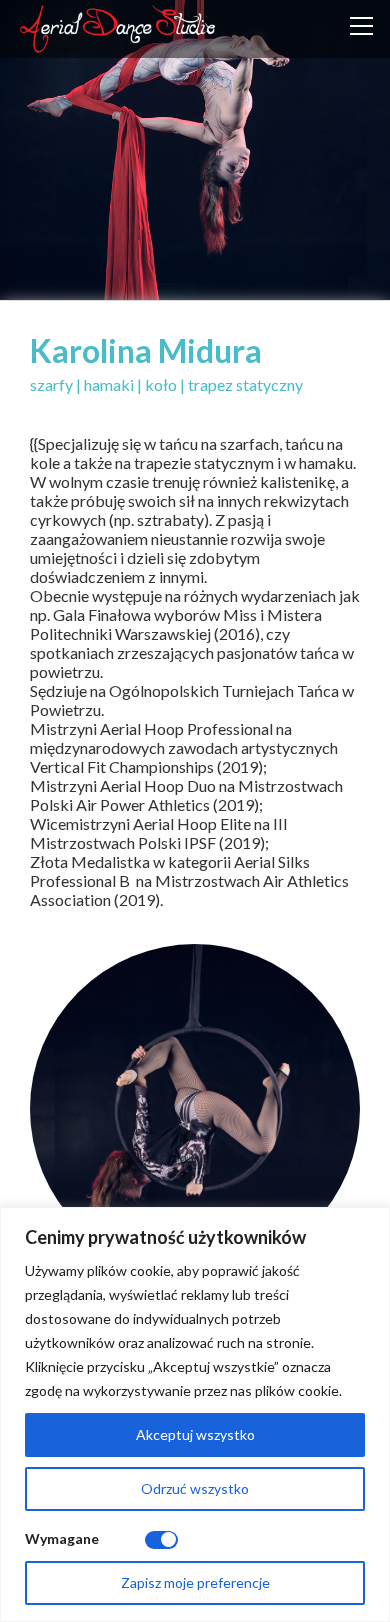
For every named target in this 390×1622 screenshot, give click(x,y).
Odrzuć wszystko (195, 1488)
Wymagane (62, 1538)
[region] (195, 1414)
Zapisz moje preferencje (195, 1582)
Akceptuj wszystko (195, 1434)
